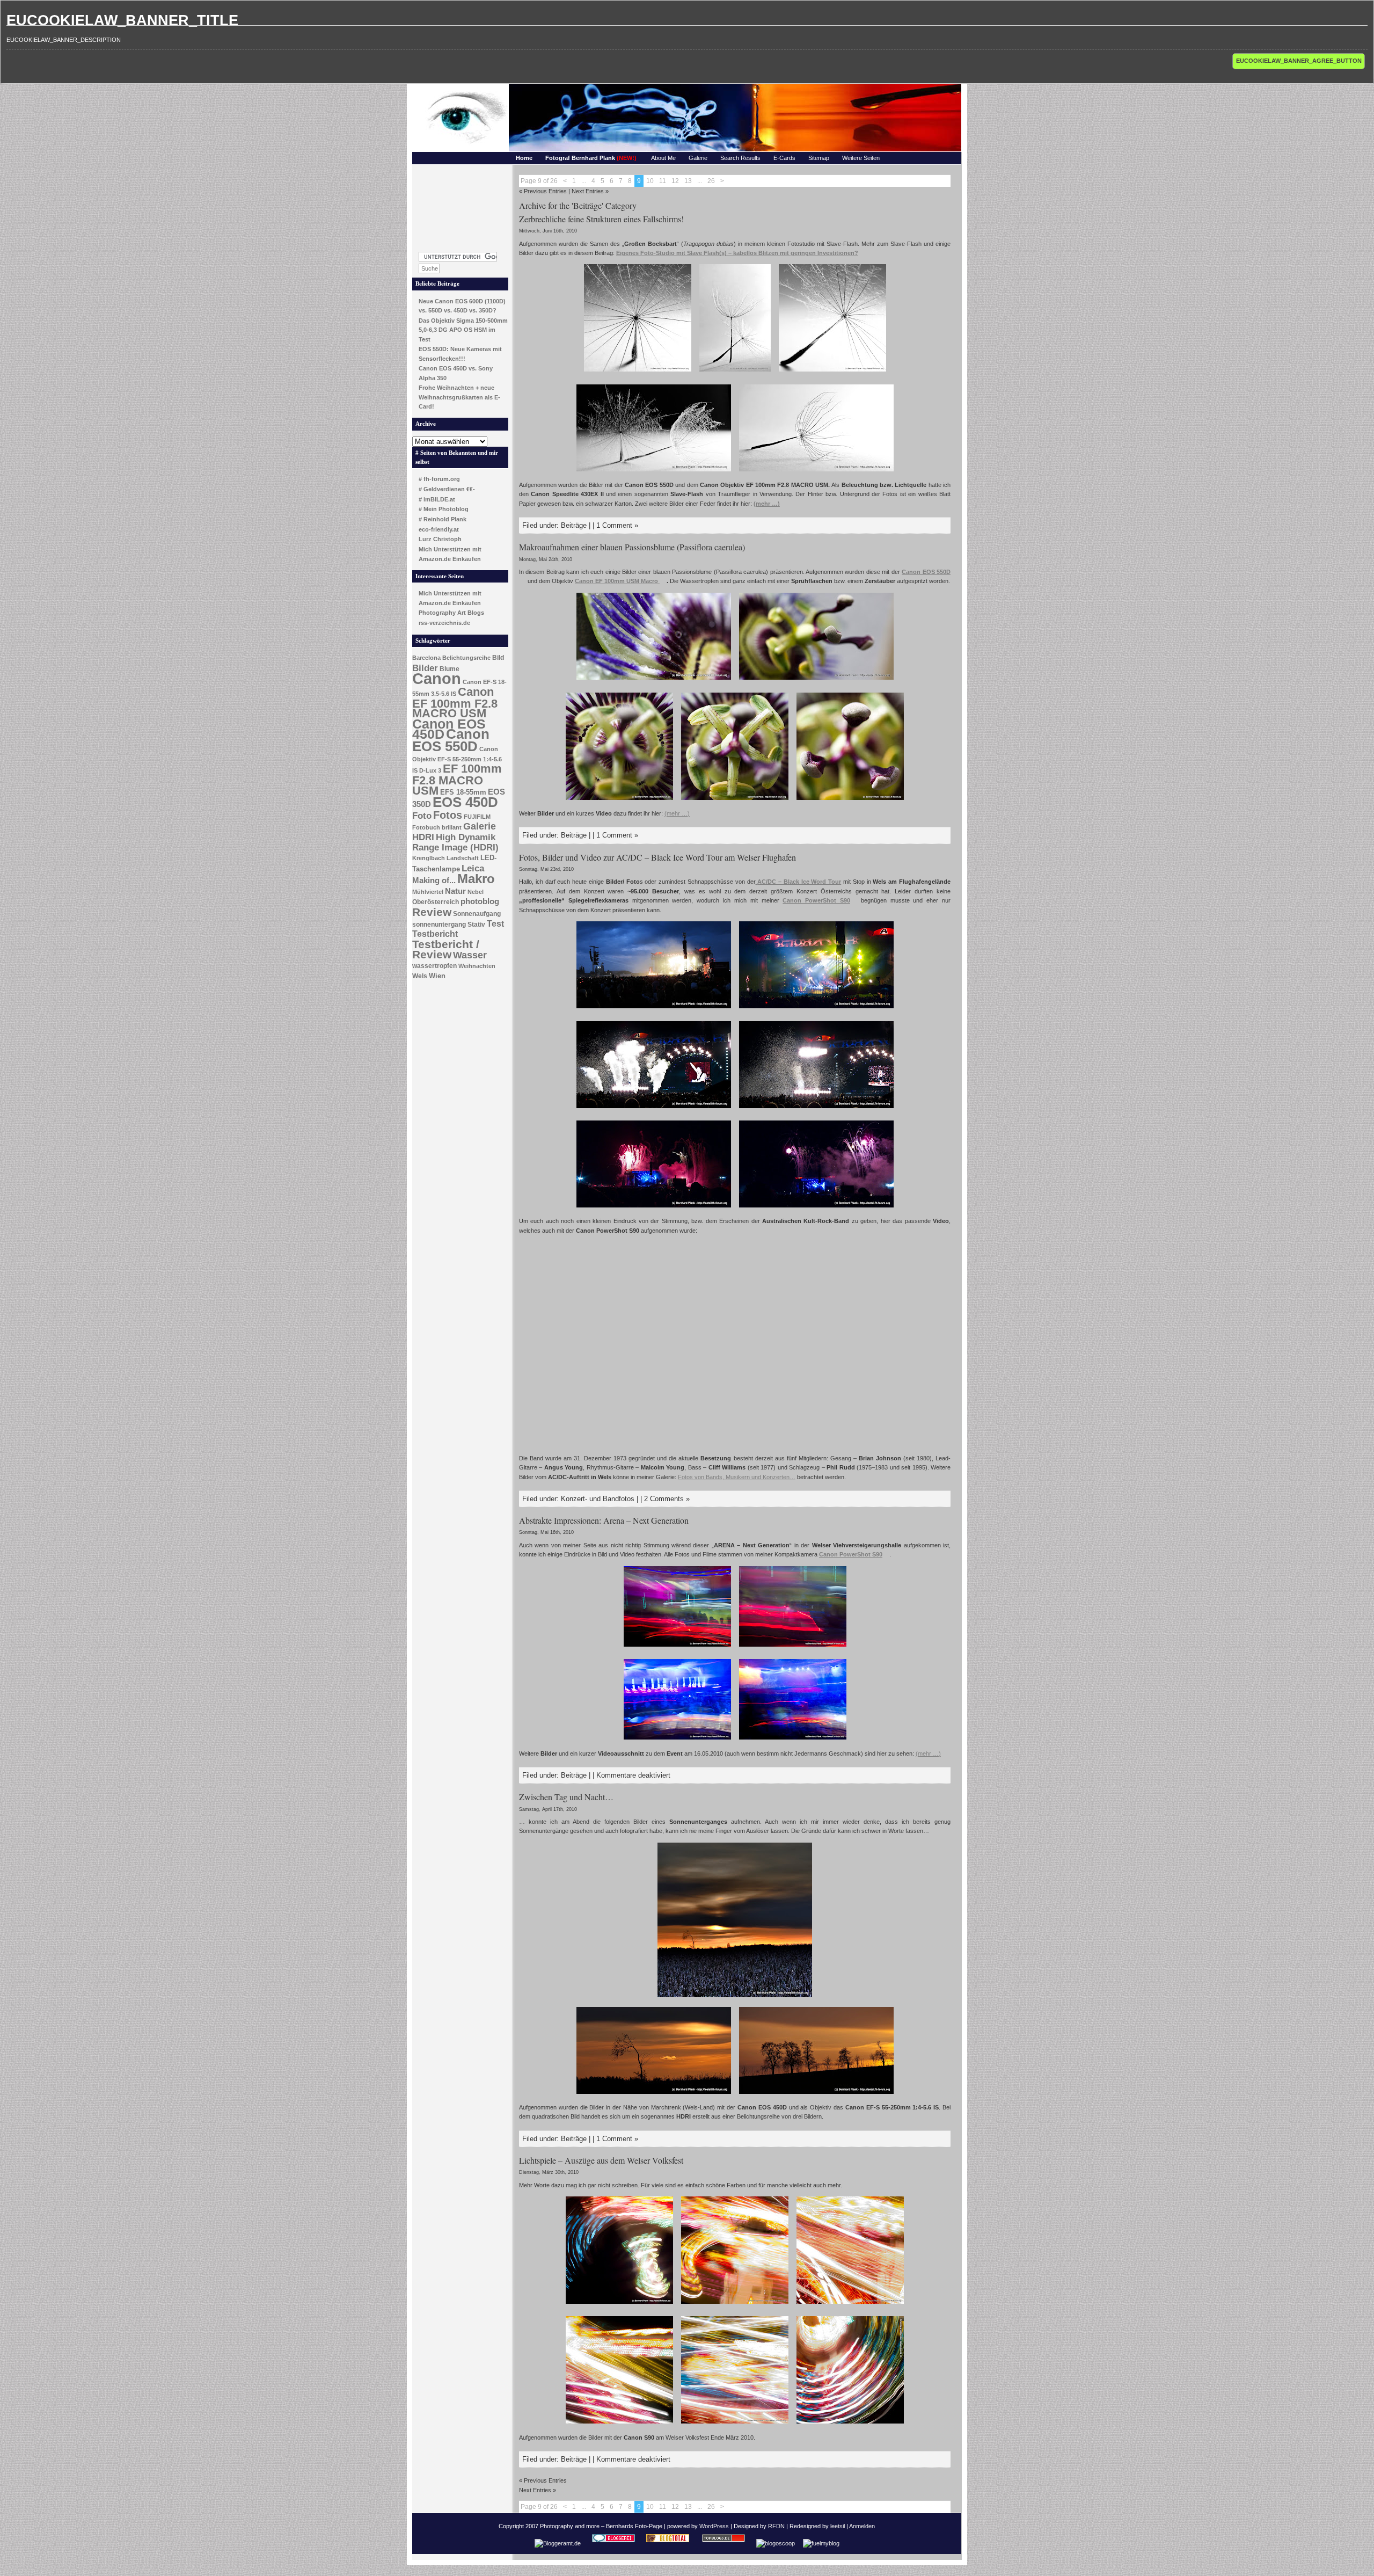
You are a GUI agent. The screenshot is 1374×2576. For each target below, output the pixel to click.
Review (432, 912)
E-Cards (784, 158)
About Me (663, 158)
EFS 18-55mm (463, 792)
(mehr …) (767, 504)
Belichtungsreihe (466, 658)
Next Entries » (590, 191)
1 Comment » (617, 525)
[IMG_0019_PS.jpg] (793, 1648)
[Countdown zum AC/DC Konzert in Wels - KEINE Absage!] (757, 882)
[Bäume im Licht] (816, 2095)
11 (663, 181)
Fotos (448, 815)
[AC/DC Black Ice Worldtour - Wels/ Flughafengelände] (654, 1009)
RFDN (776, 2526)
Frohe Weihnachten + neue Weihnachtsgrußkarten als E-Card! (459, 397)
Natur (455, 891)
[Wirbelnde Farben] (850, 2425)
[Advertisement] (461, 205)
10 (650, 181)
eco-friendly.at (439, 529)
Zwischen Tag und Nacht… (566, 1797)
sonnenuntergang (439, 925)
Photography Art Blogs (451, 613)
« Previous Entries (543, 191)
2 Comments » (667, 1499)
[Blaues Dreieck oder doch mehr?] (619, 2305)
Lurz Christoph (440, 539)
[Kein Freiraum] (850, 2305)
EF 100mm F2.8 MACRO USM (457, 779)
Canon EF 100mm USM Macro (617, 581)
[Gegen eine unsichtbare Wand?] (619, 2425)
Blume (450, 669)
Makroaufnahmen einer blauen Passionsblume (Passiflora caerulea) (632, 547)
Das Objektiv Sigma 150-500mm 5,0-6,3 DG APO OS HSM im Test (463, 330)
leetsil (838, 2526)
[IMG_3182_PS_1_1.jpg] (832, 373)
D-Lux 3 (430, 770)
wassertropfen (434, 966)
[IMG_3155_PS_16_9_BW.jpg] (654, 472)
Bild (498, 658)
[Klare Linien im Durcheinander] (735, 2425)
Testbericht (435, 934)
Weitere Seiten (861, 158)
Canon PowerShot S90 (816, 900)
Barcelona (426, 658)
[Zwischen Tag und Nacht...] (735, 1998)
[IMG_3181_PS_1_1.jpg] (638, 373)
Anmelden (862, 2526)
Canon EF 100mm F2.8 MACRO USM (455, 703)
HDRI (423, 837)
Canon (437, 678)
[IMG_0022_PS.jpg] (677, 1741)
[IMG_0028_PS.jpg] (793, 1741)
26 (711, 181)
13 (688, 181)
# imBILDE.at (437, 499)
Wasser (470, 955)
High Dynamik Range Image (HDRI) (455, 842)
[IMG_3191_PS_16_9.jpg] (816, 472)
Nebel (476, 892)
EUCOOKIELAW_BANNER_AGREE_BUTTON (1299, 61)
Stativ (476, 925)
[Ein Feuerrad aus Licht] (735, 2305)
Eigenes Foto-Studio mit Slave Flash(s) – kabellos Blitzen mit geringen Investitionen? (737, 253)
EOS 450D (465, 802)
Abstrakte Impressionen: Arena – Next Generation (604, 1520)
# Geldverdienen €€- (447, 489)
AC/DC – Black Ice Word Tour (799, 882)
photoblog (480, 901)
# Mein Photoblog (444, 509)
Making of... (434, 881)
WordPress (714, 2526)
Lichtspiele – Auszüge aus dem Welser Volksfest (601, 2160)
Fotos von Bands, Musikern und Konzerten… (737, 1477)
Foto (422, 816)
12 (675, 181)
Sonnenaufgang (477, 914)
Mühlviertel (428, 892)
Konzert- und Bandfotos (598, 1499)
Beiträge (574, 525)
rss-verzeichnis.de (444, 623)
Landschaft (463, 858)
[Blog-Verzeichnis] (613, 2543)
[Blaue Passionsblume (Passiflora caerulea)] (654, 681)
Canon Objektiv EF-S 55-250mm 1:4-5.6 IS (457, 760)
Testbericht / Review (446, 949)
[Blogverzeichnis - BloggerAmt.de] (558, 2543)
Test (495, 924)
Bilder (425, 668)
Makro (476, 879)
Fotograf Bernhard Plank (591, 158)
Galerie (698, 158)
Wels (420, 976)
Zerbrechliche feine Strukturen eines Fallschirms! (601, 219)
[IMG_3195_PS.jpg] (735, 373)
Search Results (740, 158)
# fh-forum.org (439, 479)
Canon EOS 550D (451, 740)
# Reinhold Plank (443, 519)
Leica (473, 868)
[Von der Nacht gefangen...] (654, 2095)
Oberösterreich (436, 902)
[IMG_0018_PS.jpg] (677, 1648)
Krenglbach (429, 858)
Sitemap (819, 158)
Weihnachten (477, 966)
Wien (437, 976)
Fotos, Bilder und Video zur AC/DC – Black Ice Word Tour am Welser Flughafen (657, 857)
